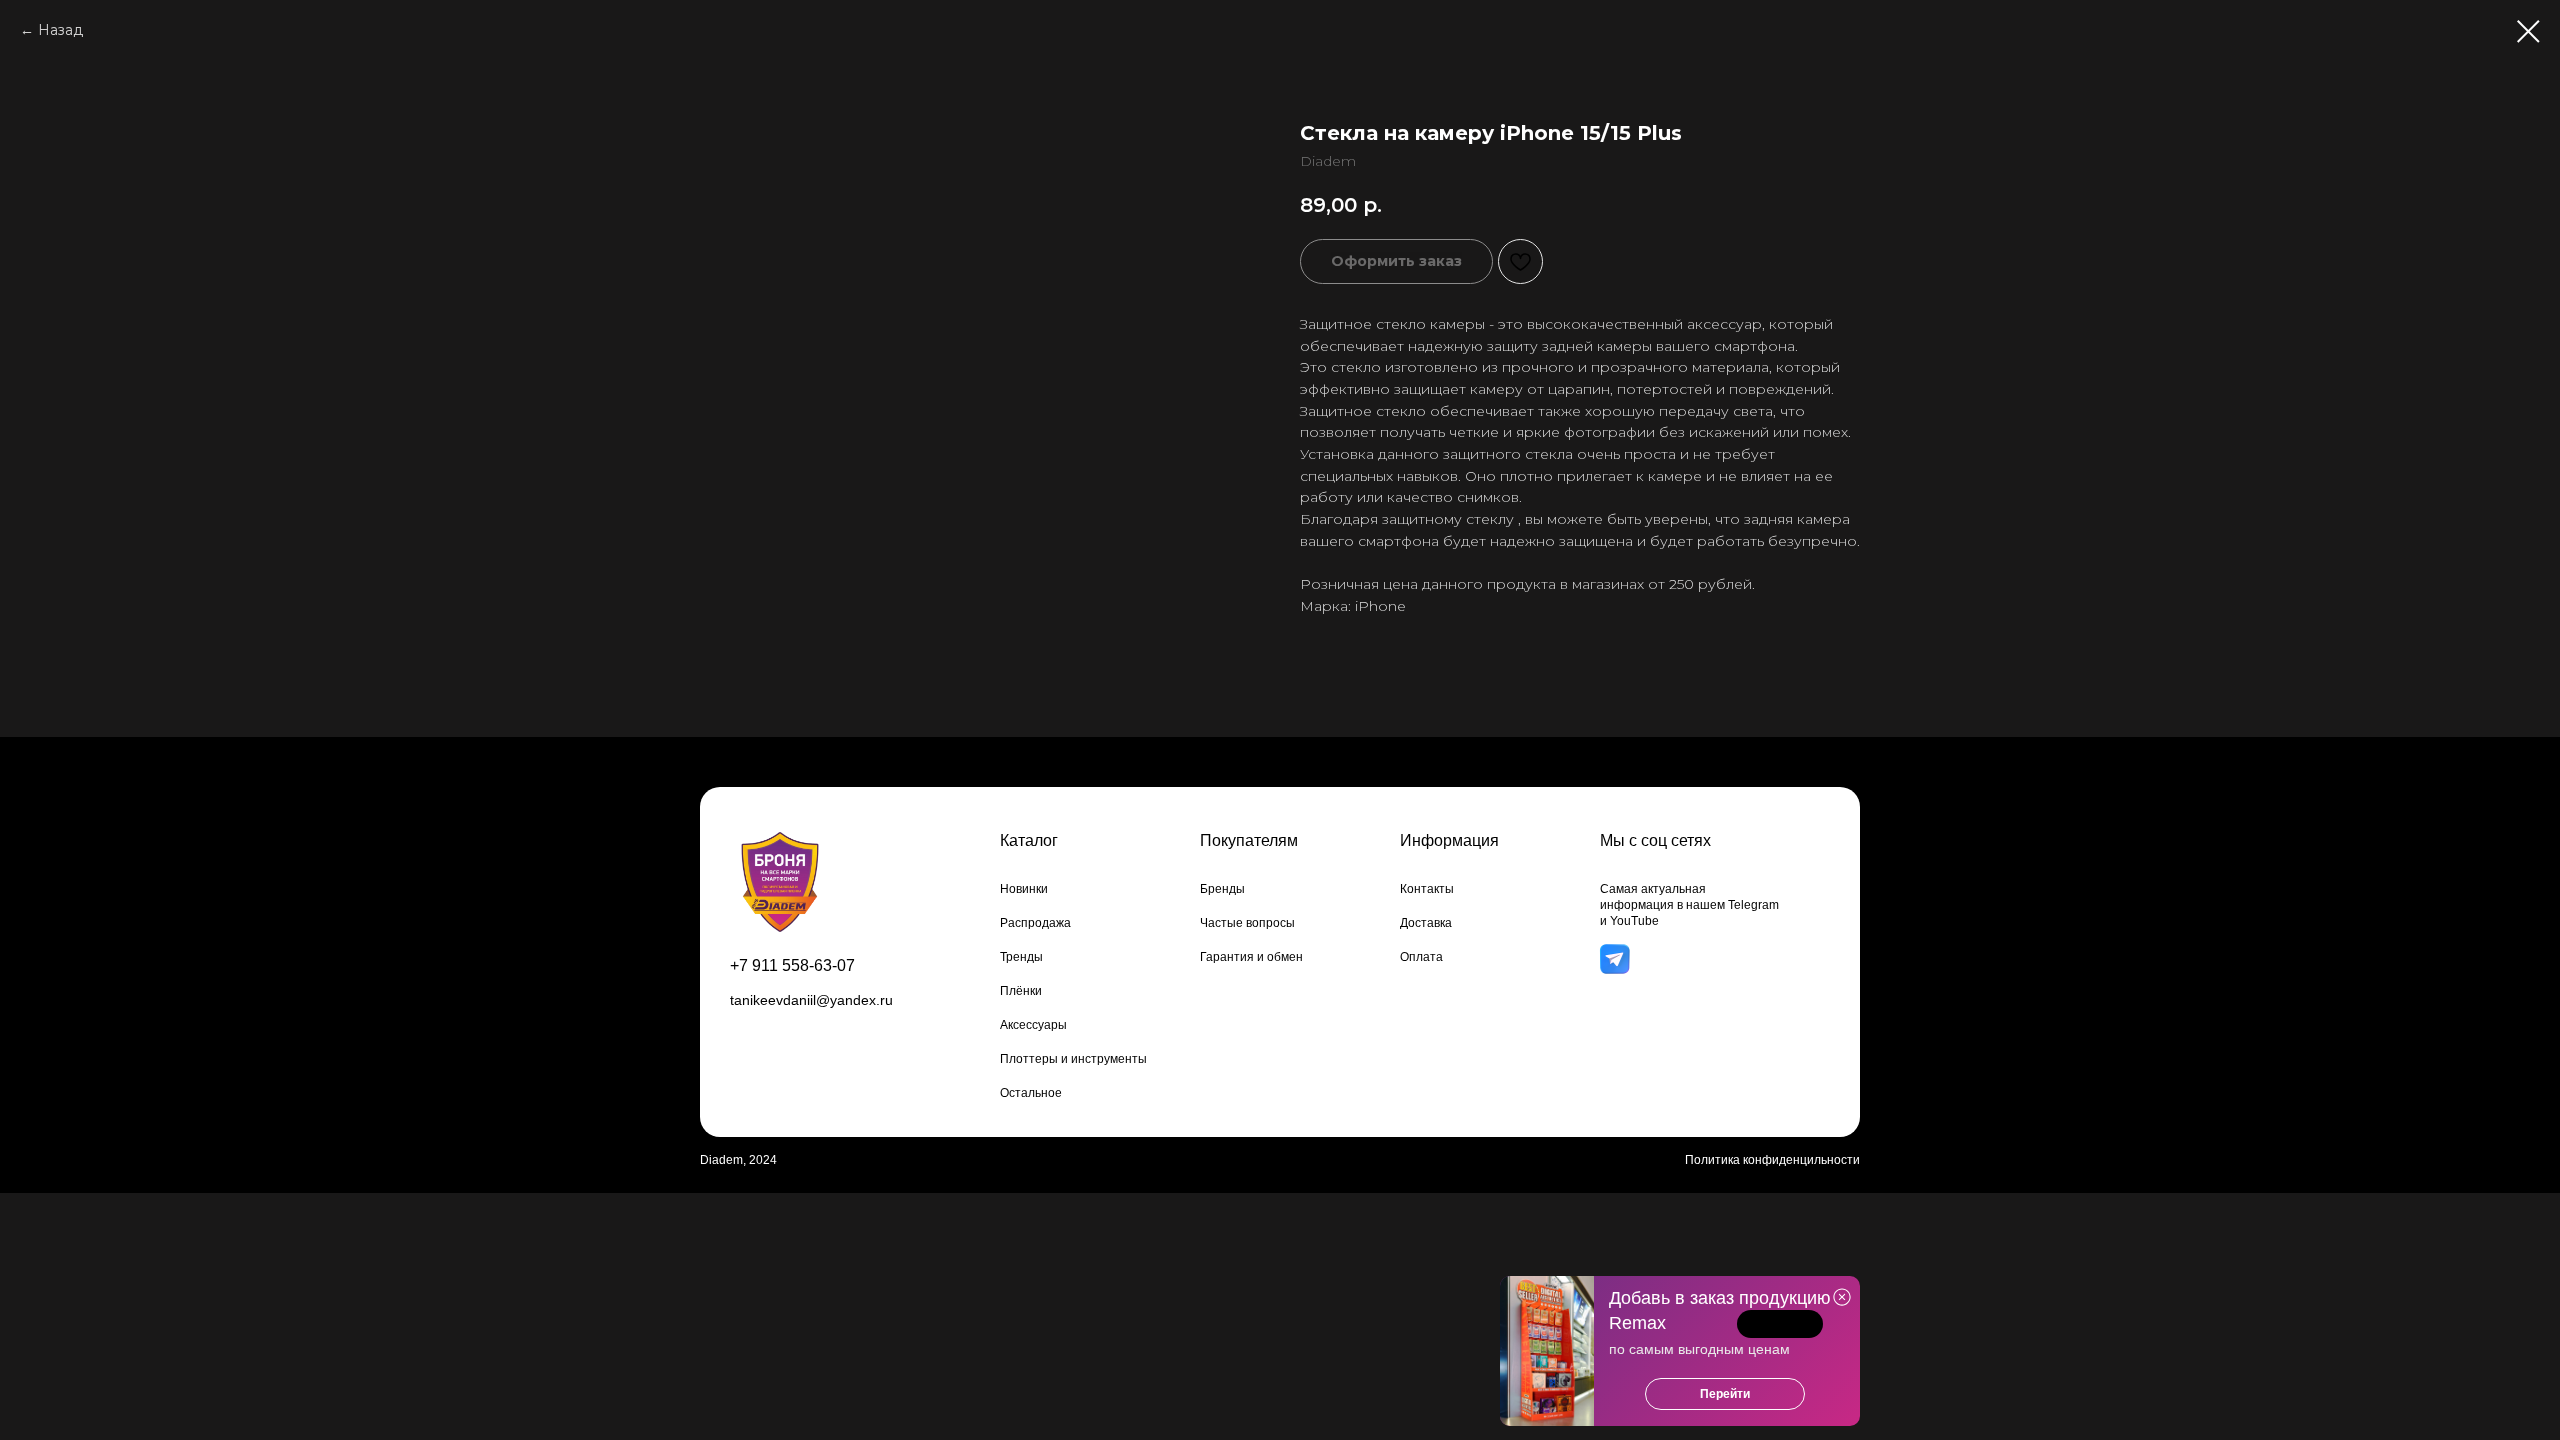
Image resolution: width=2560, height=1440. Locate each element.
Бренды (1222, 889)
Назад (60, 30)
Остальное (1031, 1093)
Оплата (1421, 957)
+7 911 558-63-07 (792, 965)
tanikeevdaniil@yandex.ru (811, 1000)
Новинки (1024, 889)
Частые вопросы (1247, 923)
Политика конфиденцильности (1772, 1160)
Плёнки (1021, 991)
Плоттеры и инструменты (1073, 1059)
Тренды (1021, 957)
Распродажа (1035, 923)
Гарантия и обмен (1251, 957)
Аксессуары (1033, 1025)
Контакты (1427, 889)
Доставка (1426, 923)
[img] (1614, 959)
